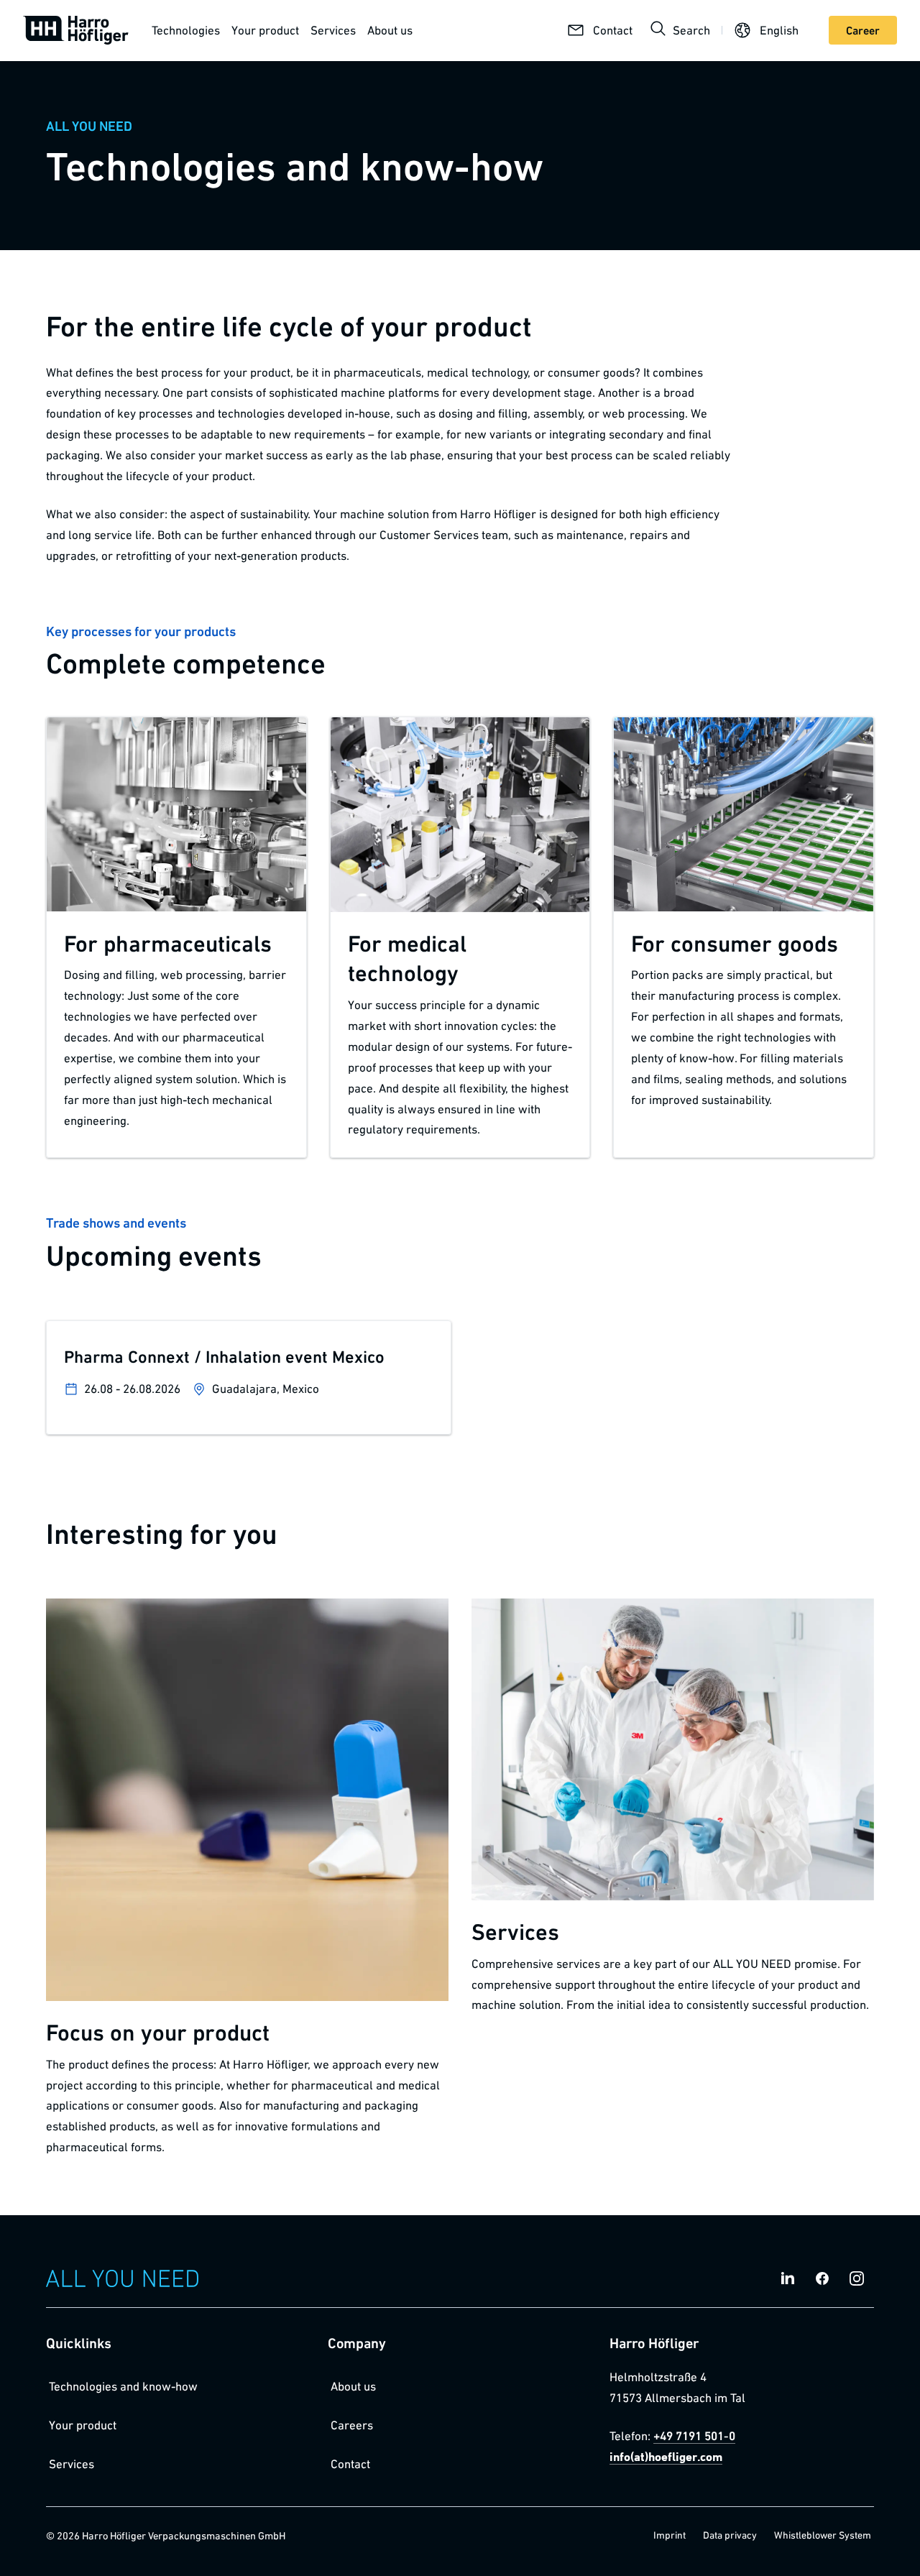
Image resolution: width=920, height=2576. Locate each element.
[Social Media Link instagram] (857, 2278)
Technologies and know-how (123, 2386)
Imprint (670, 2535)
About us (390, 30)
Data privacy (730, 2535)
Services (333, 30)
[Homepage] (76, 30)
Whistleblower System (823, 2535)
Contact (350, 2464)
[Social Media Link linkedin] (788, 2278)
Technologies (186, 30)
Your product (265, 30)
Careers (352, 2425)
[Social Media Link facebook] (822, 2278)
